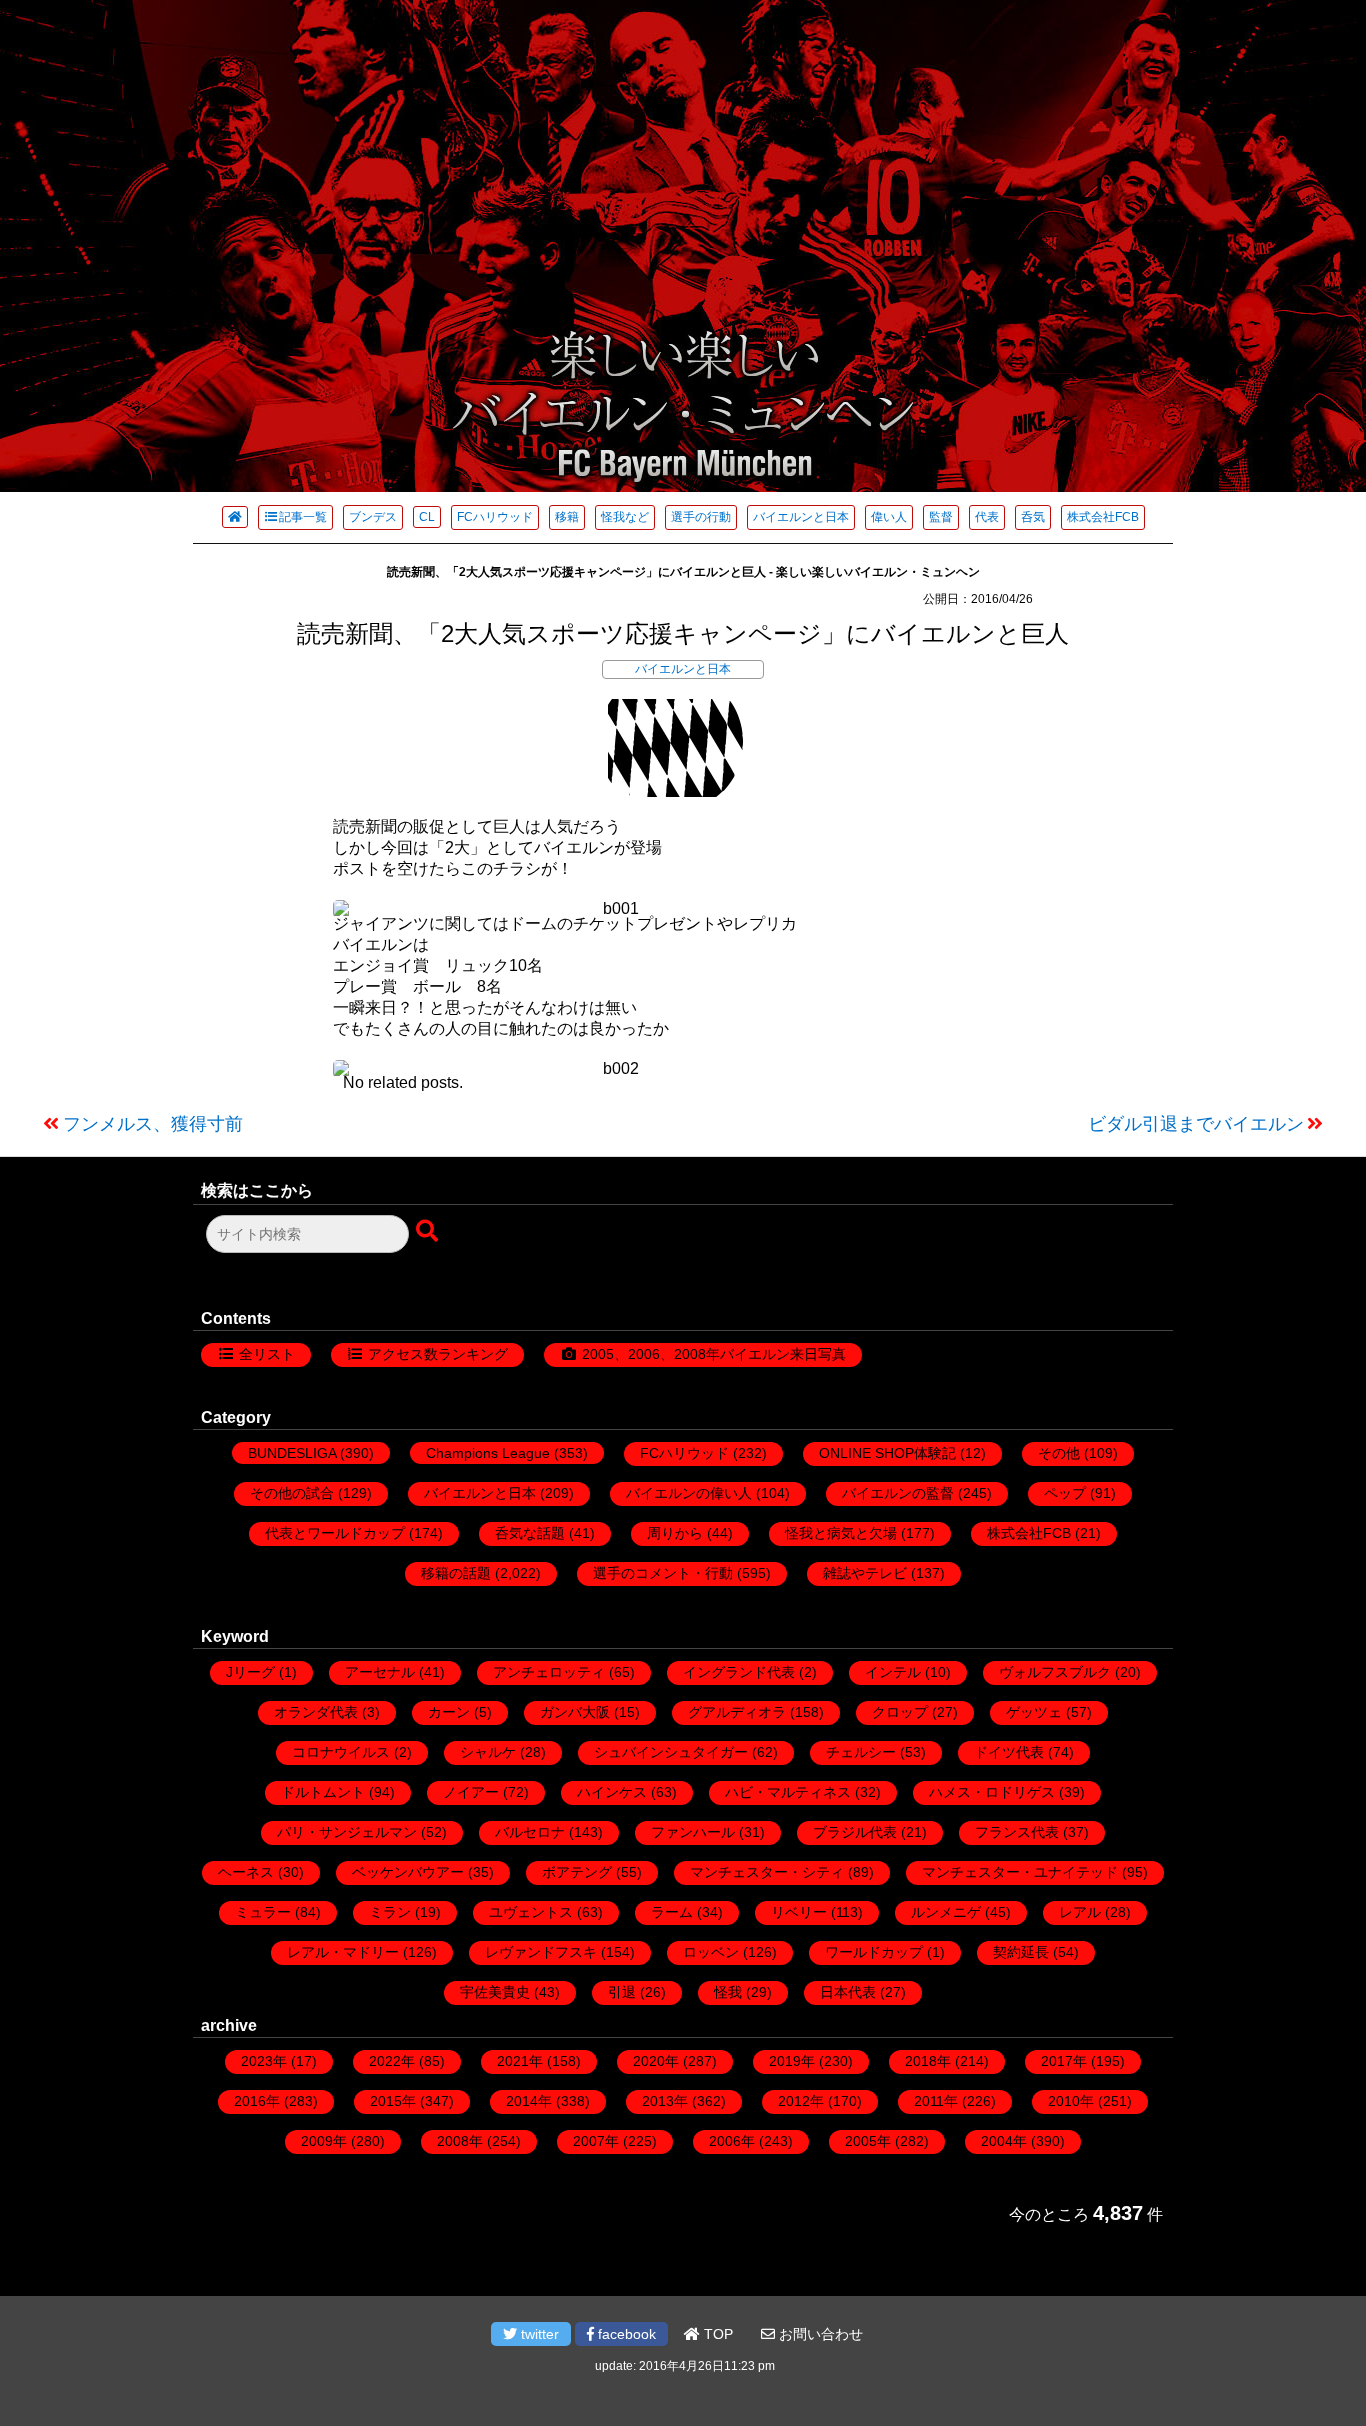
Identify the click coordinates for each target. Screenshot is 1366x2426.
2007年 (596, 2141)
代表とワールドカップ (335, 1533)
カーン (449, 1712)
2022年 (392, 2061)
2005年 (868, 2141)
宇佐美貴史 (495, 1992)
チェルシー (861, 1752)
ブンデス (373, 517)
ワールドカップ (874, 1952)
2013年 (665, 2101)
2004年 (1004, 2141)
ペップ (1065, 1493)
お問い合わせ (819, 2334)
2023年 (264, 2061)
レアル (1080, 1912)
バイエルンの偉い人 (689, 1493)
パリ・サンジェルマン (347, 1832)
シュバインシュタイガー (671, 1752)
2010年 (1071, 2101)
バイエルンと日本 (801, 517)
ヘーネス (246, 1872)
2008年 (460, 2141)
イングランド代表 (739, 1672)
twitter (538, 2334)
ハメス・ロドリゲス (992, 1792)
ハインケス (612, 1792)
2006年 (732, 2141)
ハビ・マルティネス (788, 1792)
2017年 (1064, 2061)
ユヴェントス (531, 1912)
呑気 (1033, 517)
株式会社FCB (1103, 517)
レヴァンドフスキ (541, 1952)
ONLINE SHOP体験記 (887, 1453)
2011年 (936, 2101)
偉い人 (889, 517)
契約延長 (1021, 1952)
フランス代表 (1017, 1832)
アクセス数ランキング (438, 1354)
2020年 (656, 2061)
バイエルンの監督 (898, 1493)
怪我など (625, 517)
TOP (716, 2334)
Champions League (488, 1453)
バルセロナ (530, 1832)
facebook (625, 2334)
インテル (893, 1672)
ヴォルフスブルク (1055, 1672)
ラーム (672, 1912)
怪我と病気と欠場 (841, 1533)
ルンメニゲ (946, 1912)
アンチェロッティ (549, 1672)
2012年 (801, 2101)
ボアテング (577, 1872)
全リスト (267, 1354)
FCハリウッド (495, 517)
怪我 (728, 1992)
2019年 (792, 2061)
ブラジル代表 (855, 1832)
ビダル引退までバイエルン (1196, 1124)
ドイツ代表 (1009, 1752)
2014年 (529, 2101)
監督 (941, 517)
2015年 (393, 2101)
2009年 (324, 2141)
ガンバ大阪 (575, 1712)
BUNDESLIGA (292, 1453)
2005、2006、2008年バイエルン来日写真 (714, 1354)
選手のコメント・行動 (663, 1573)
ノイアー (471, 1792)
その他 (1059, 1453)
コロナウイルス (341, 1752)
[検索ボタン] (429, 1232)
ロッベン (711, 1952)
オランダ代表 (316, 1712)
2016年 (257, 2101)
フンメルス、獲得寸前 (153, 1124)
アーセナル (380, 1672)
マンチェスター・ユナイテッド (1020, 1872)
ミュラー (263, 1912)
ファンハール (693, 1832)
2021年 (520, 2061)
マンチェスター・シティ (767, 1872)
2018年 (928, 2061)
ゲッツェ (1034, 1712)
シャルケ (488, 1752)
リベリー (799, 1912)
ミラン (390, 1912)
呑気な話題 (530, 1533)
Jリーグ (250, 1672)
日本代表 (848, 1992)
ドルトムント (323, 1792)
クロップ (900, 1712)
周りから (675, 1533)
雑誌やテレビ (865, 1573)
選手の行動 (701, 517)
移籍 (567, 517)
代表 (987, 517)
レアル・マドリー (343, 1952)
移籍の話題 (456, 1573)
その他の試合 (292, 1493)
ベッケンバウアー (408, 1872)
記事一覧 (303, 517)
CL (427, 517)
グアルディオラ (737, 1712)
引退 (622, 1992)
